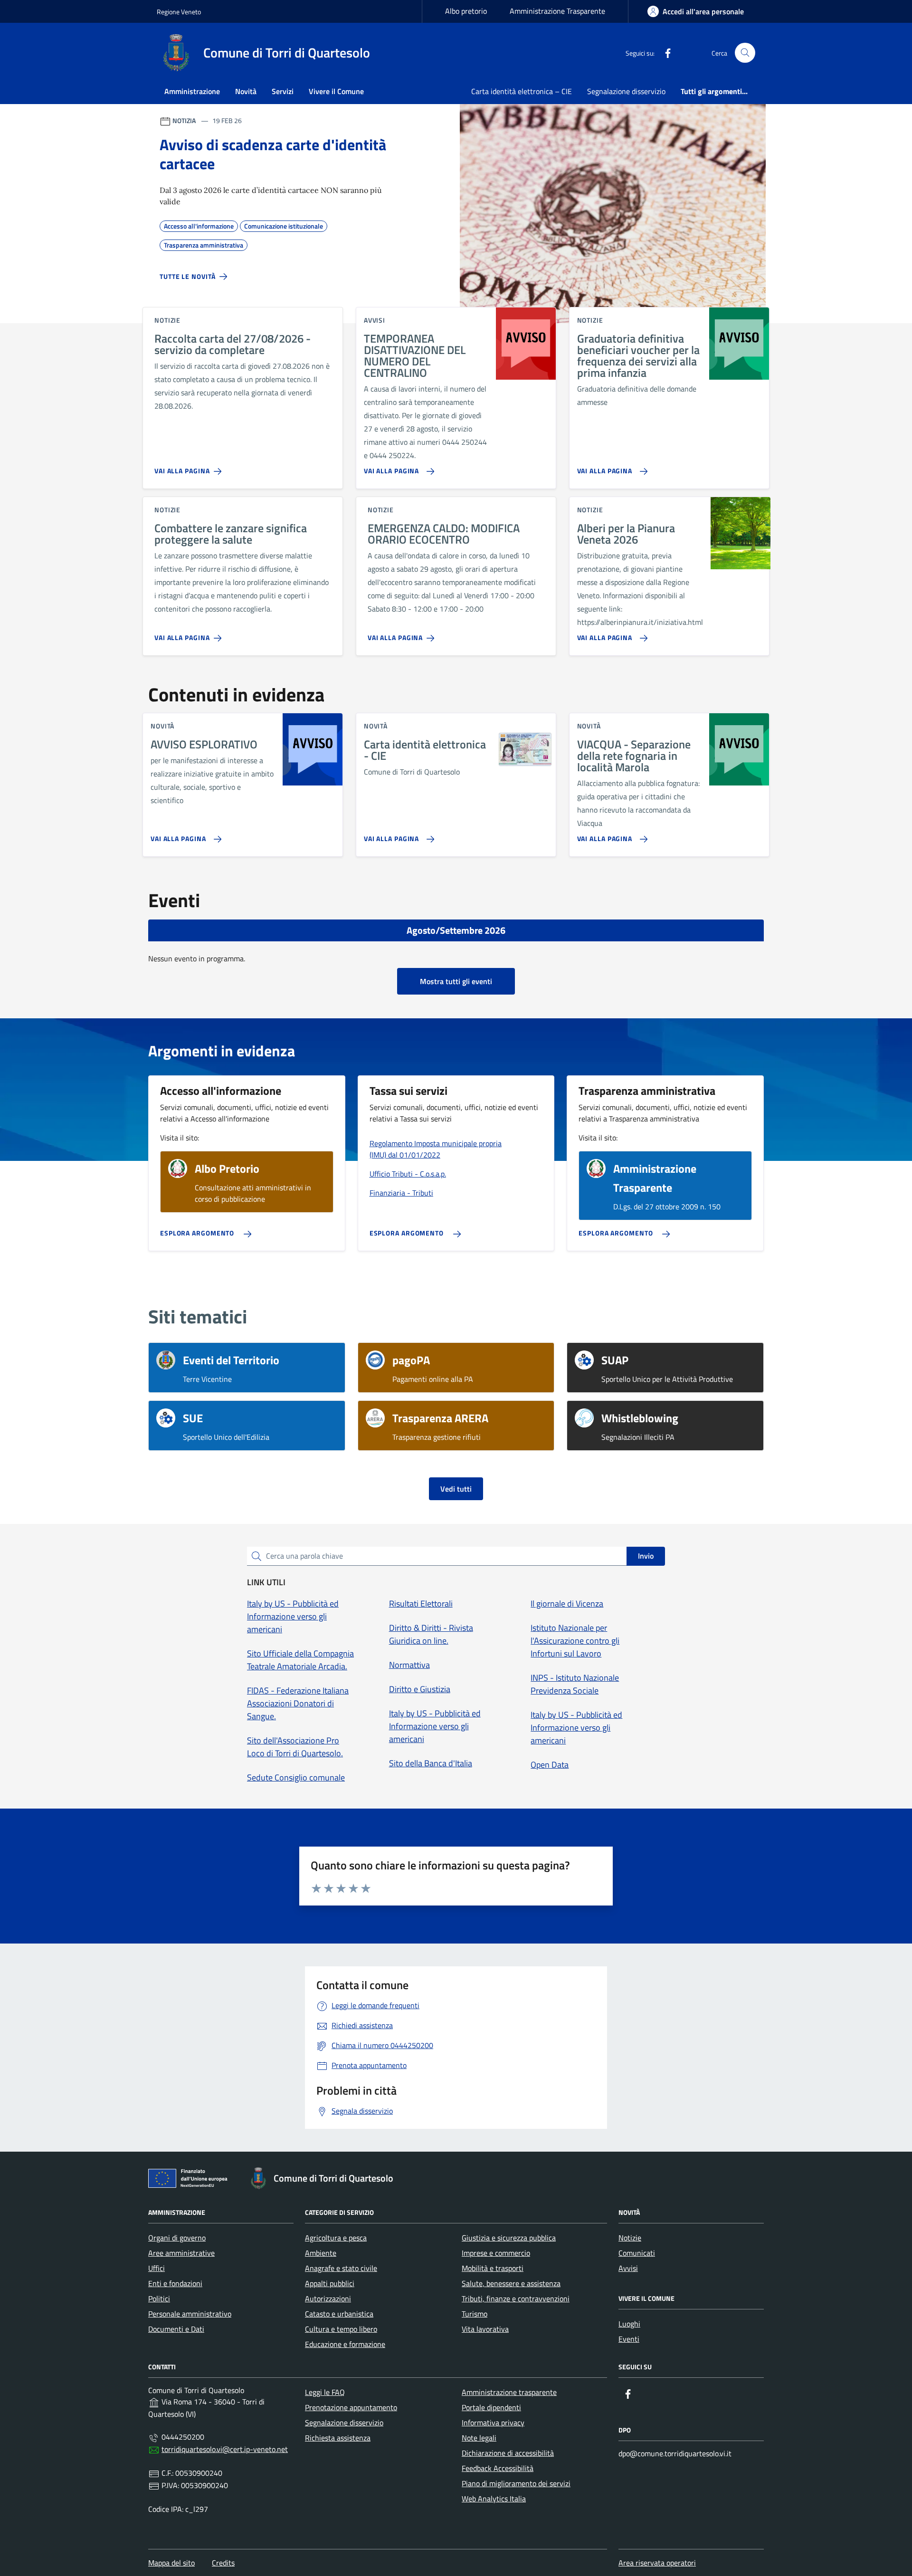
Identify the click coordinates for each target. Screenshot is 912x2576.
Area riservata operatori (657, 2563)
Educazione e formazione (345, 2344)
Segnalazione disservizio (626, 91)
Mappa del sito (171, 2563)
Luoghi (629, 2324)
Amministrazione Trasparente (557, 11)
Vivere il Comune (336, 91)
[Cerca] (745, 53)
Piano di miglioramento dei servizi (516, 2483)
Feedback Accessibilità (498, 2468)
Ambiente (321, 2253)
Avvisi (628, 2268)
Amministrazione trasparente (509, 2392)
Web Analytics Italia (494, 2499)
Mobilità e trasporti (493, 2268)
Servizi (283, 91)
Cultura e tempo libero (341, 2329)
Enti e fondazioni (175, 2283)
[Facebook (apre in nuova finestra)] (664, 53)
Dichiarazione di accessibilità (508, 2453)
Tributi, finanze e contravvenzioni (516, 2298)
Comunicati (637, 2253)
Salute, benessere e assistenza (511, 2283)
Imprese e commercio (496, 2253)
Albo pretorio (466, 11)
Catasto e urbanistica (339, 2314)
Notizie (630, 2238)
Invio (646, 1556)
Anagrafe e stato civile (341, 2268)
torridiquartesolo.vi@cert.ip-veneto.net (225, 2449)
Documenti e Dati (176, 2329)
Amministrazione (192, 91)
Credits (223, 2563)
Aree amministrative (181, 2253)
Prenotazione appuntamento (351, 2407)
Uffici (157, 2268)
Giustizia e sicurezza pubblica (509, 2238)
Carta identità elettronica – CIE (522, 91)
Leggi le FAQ (325, 2392)
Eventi (629, 2339)
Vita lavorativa (485, 2329)
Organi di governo (177, 2238)
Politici (159, 2298)
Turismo (475, 2314)
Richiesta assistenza (338, 2438)
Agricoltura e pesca (336, 2238)
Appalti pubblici (330, 2283)
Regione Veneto (179, 12)
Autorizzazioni (328, 2298)
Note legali (479, 2438)
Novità (246, 91)
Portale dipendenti (491, 2407)
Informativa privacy (493, 2423)
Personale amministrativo (190, 2314)
